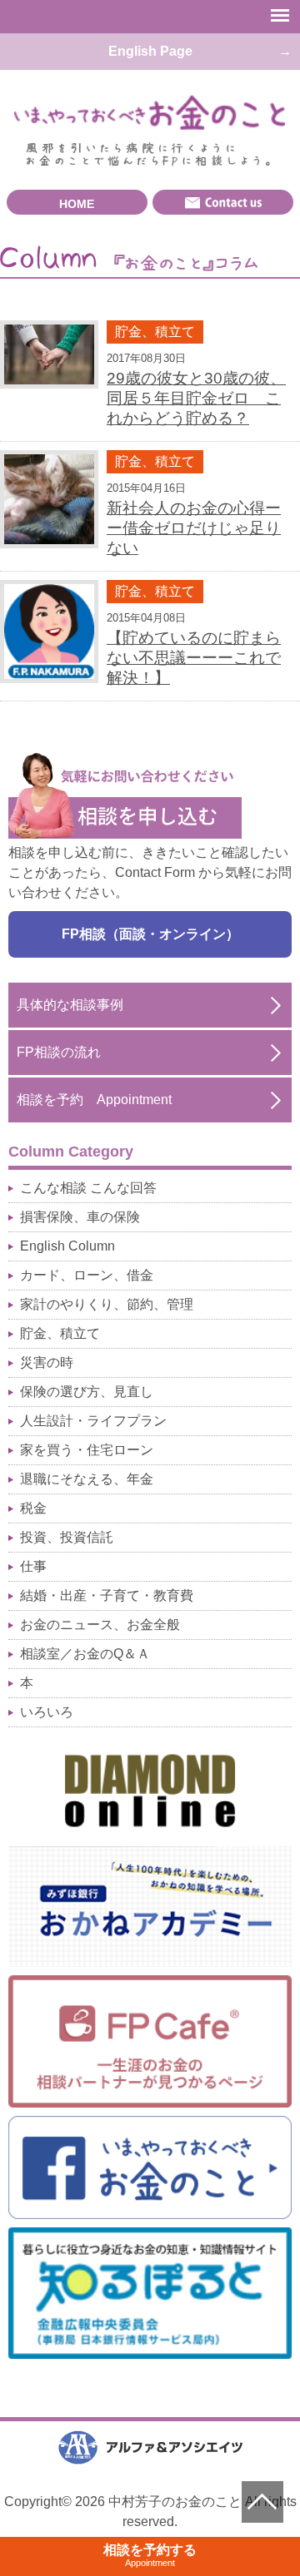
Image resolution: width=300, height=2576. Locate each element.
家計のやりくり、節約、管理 (107, 1304)
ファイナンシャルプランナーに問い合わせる (223, 202)
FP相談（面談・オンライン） (150, 934)
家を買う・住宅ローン (87, 1450)
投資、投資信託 (67, 1537)
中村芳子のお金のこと (150, 113)
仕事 (33, 1566)
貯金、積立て (155, 332)
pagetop (262, 2502)
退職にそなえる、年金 (87, 1479)
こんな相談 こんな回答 (88, 1188)
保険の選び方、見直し (87, 1392)
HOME (77, 204)
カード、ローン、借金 (87, 1275)
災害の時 (47, 1362)
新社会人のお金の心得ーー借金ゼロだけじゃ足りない (194, 528)
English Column (67, 1246)
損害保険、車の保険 (80, 1217)
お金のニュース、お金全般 (100, 1625)
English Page (150, 51)
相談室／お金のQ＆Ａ (85, 1654)
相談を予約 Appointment (94, 1100)
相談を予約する (150, 2555)
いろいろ (47, 1712)
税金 (33, 1508)
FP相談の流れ (59, 1052)
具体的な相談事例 (70, 1005)
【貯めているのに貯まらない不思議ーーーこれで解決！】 (194, 658)
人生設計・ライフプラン (93, 1421)
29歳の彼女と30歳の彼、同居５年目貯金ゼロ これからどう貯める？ (196, 398)
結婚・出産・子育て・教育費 (107, 1595)
